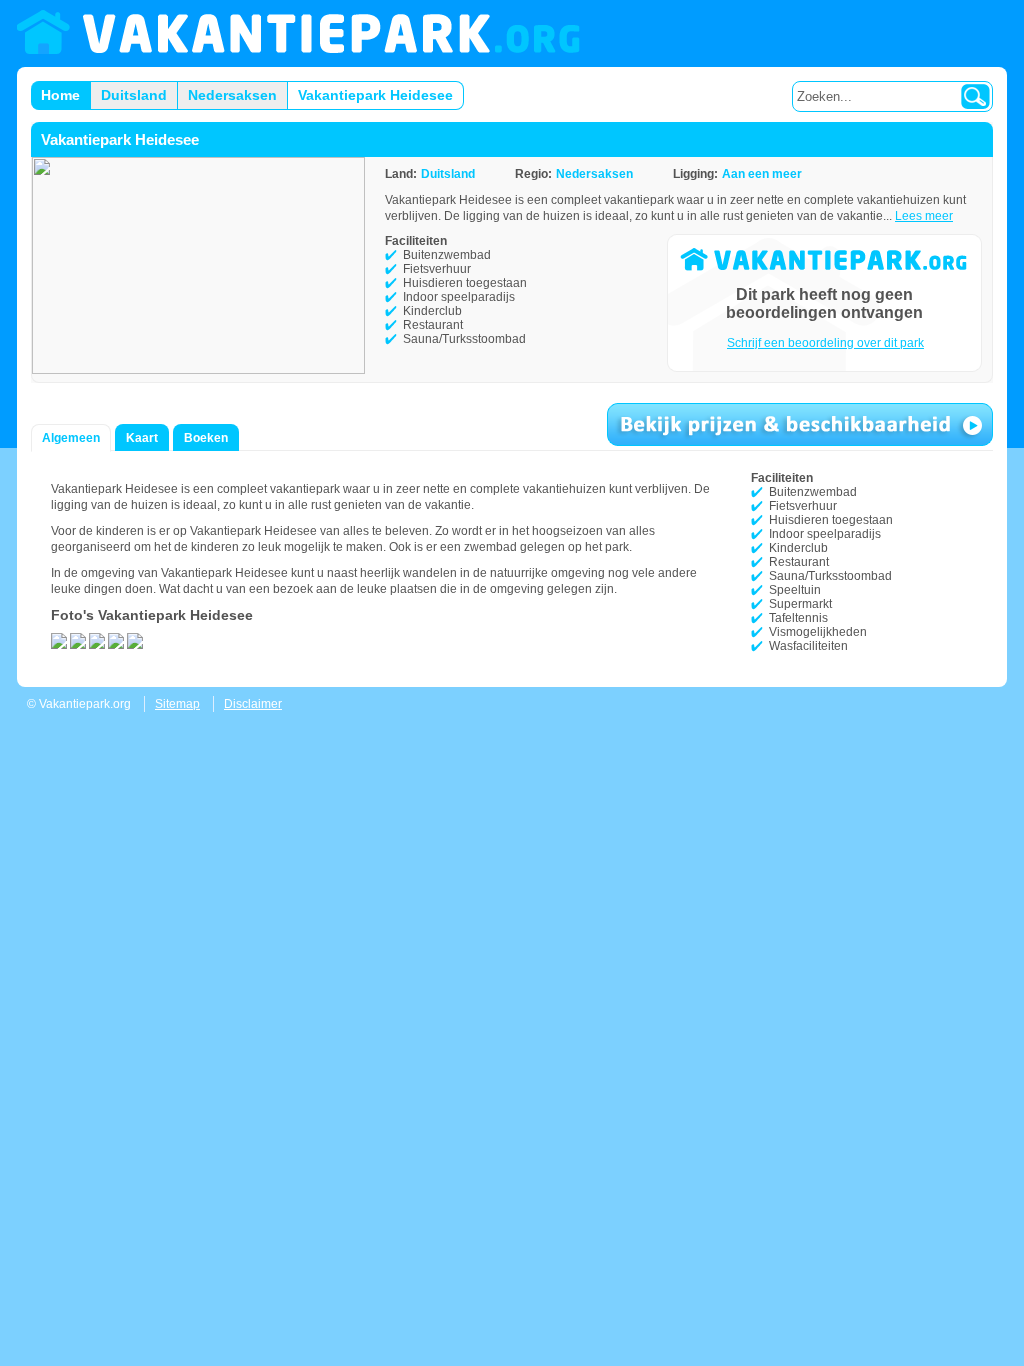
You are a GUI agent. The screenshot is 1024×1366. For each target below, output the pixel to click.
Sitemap (177, 704)
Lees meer (924, 216)
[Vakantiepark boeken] (800, 424)
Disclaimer (253, 704)
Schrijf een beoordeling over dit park (825, 343)
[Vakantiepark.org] (298, 33)
